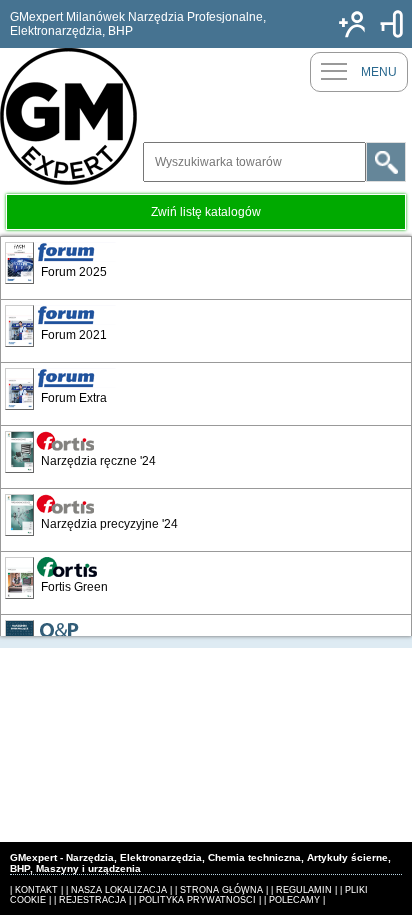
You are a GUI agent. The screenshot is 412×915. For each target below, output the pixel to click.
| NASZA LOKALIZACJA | (119, 890)
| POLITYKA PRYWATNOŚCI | (197, 900)
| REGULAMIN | (304, 890)
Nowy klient (352, 24)
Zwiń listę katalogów (206, 212)
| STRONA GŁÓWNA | (221, 890)
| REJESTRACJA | (92, 900)
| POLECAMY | (294, 900)
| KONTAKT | (36, 890)
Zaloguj (392, 24)
